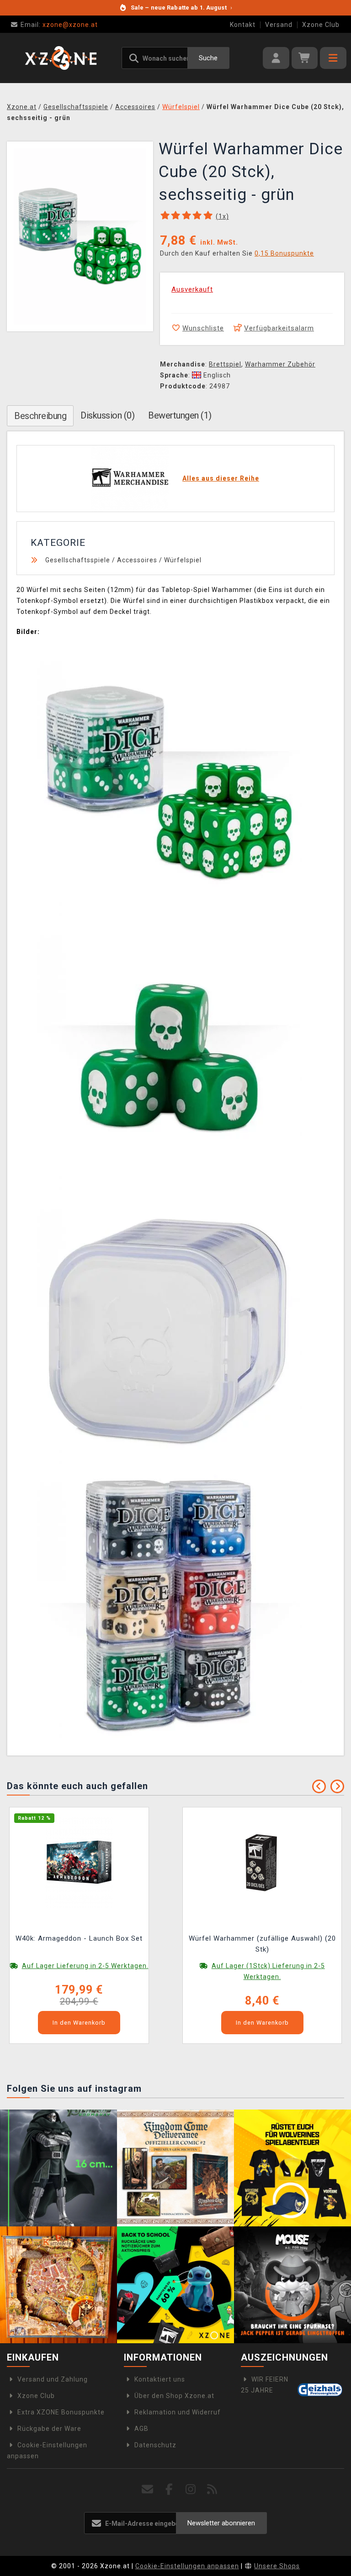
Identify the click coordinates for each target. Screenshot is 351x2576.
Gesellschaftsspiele (78, 560)
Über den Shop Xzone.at (174, 2396)
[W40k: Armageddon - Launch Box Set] (79, 1861)
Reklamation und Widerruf (178, 2412)
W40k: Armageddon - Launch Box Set (79, 1938)
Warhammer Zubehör (280, 364)
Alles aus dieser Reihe (221, 478)
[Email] (148, 2490)
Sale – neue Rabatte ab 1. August (181, 8)
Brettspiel (225, 364)
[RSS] (212, 2490)
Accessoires (137, 560)
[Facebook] (169, 2490)
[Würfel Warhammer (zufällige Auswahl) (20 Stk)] (262, 1861)
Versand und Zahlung (53, 2379)
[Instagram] (191, 2490)
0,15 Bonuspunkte (284, 253)
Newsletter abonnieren (221, 2523)
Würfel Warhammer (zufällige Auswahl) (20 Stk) (262, 1944)
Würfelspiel (183, 560)
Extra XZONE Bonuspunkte (61, 2412)
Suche (208, 58)
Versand (279, 25)
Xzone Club (321, 25)
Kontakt (243, 25)
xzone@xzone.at (59, 25)
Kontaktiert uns (160, 2379)
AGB (141, 2429)
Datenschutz (155, 2445)
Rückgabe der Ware (49, 2429)
